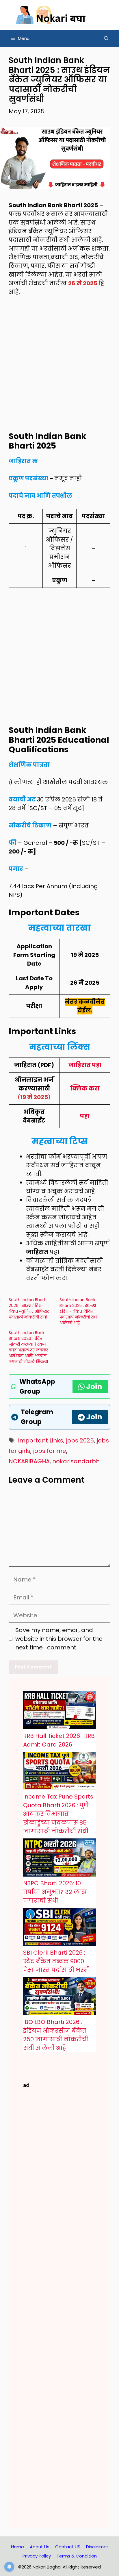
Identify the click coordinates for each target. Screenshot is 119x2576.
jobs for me (50, 1451)
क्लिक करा (85, 1088)
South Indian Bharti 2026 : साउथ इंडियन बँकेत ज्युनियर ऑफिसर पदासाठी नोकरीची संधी (29, 1308)
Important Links (41, 1440)
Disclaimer (97, 2547)
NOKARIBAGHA (29, 1461)
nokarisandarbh (76, 1461)
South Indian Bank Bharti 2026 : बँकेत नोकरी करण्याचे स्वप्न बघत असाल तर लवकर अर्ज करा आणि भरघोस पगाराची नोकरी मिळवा (28, 1347)
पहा (85, 1116)
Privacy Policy (37, 2556)
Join (94, 1387)
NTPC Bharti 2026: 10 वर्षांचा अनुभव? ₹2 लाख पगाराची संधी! (55, 1892)
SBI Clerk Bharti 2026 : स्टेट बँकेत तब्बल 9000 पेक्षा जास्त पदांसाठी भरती (56, 1961)
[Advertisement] (59, 367)
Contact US (68, 2547)
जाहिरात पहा (85, 1065)
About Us (40, 2547)
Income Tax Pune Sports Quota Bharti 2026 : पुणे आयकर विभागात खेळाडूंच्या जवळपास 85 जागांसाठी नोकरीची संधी (58, 1814)
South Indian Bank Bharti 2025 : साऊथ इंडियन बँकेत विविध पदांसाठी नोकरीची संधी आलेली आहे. (79, 1311)
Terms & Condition (77, 2556)
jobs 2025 (80, 1440)
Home (17, 2547)
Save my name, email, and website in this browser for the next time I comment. (59, 1639)
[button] (106, 38)
